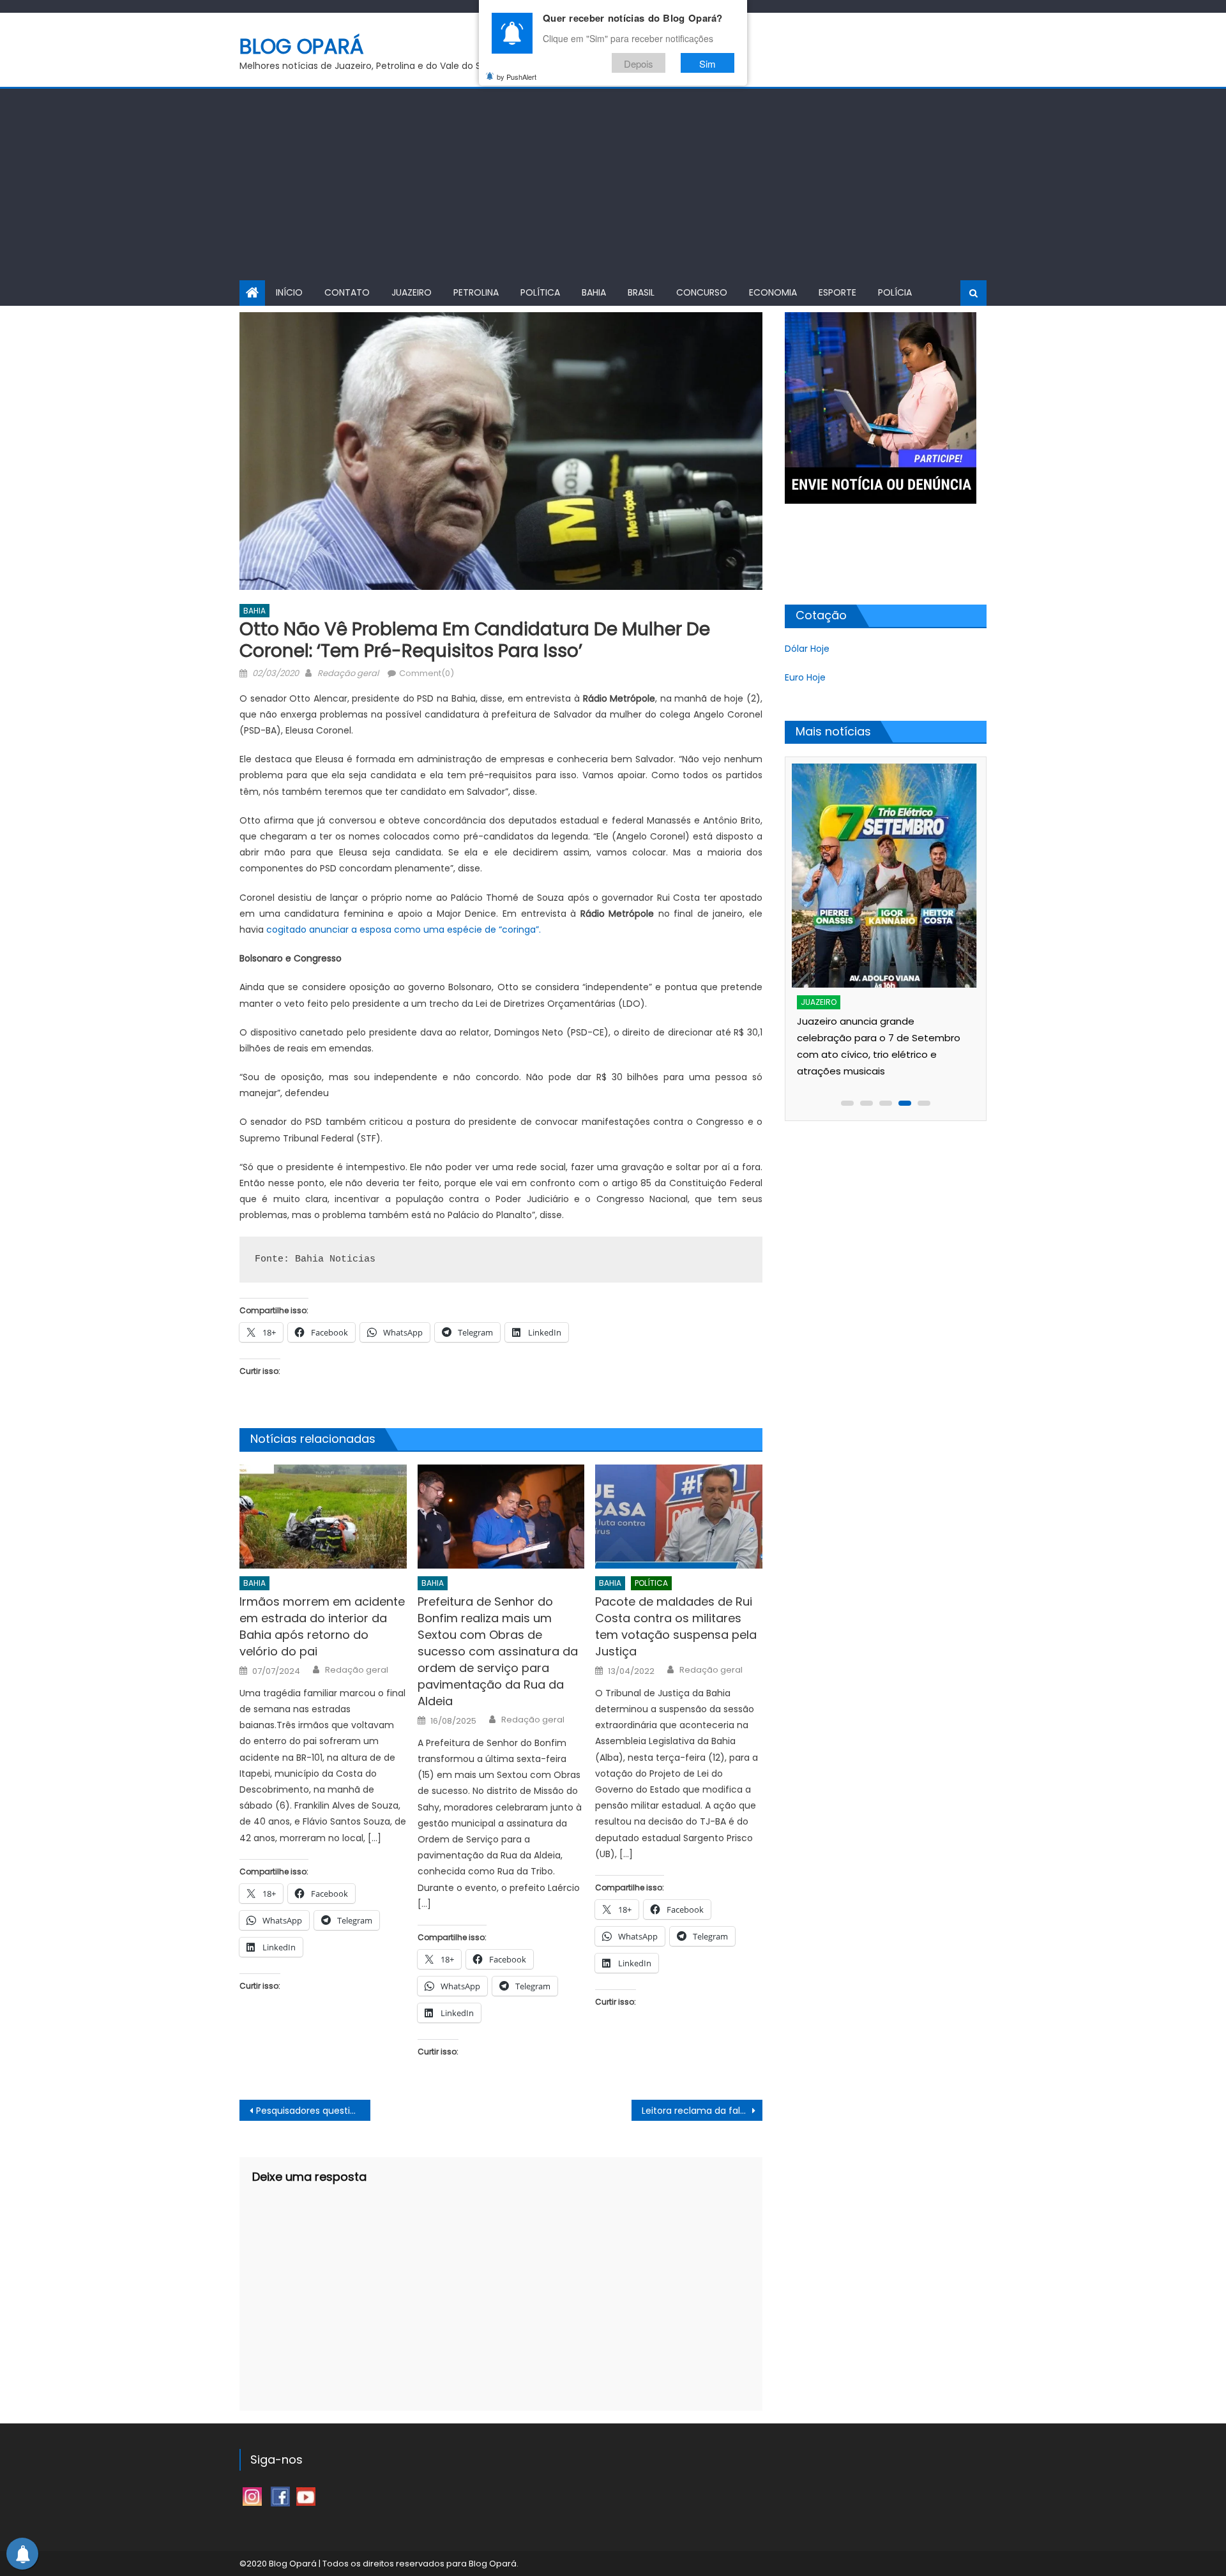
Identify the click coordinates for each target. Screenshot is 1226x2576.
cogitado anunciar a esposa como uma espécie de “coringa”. (405, 930)
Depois (639, 63)
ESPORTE (837, 292)
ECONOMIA (773, 292)
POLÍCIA (895, 292)
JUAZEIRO (412, 292)
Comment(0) (427, 673)
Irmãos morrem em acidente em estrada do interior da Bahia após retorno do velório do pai (322, 1626)
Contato (347, 292)
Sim (708, 63)
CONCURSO (702, 292)
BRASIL (641, 292)
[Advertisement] (613, 185)
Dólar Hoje (807, 649)
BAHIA (594, 292)
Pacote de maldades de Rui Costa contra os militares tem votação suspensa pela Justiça (676, 1626)
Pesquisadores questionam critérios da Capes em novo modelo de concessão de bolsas (313, 2111)
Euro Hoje (805, 677)
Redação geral (348, 673)
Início (289, 292)
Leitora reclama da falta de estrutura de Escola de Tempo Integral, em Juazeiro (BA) (702, 2111)
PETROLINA (476, 292)
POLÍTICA (540, 292)
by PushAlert (517, 77)
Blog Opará (302, 46)
